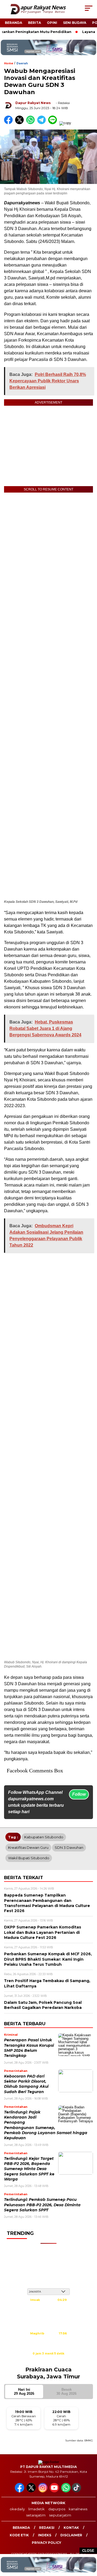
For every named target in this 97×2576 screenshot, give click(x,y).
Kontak (71, 2528)
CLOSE (88, 2551)
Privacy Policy (46, 2543)
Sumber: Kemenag (48, 2359)
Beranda (13, 23)
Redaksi (47, 2528)
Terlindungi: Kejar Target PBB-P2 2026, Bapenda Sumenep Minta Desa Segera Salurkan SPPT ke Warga (29, 2169)
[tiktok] (77, 2491)
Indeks (45, 2535)
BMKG (89, 2440)
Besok (66, 2392)
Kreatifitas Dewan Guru (28, 1847)
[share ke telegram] (42, 123)
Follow (79, 1794)
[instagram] (43, 2491)
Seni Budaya (75, 23)
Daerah (22, 63)
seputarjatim (60, 2515)
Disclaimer (71, 2535)
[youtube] (55, 2491)
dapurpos (57, 2509)
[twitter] (32, 2491)
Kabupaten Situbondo (44, 1837)
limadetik (37, 2509)
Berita (34, 23)
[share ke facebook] (10, 123)
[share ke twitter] (21, 123)
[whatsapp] (66, 2491)
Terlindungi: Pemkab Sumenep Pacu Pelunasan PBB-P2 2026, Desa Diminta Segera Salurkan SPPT (42, 2205)
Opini (52, 23)
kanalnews (78, 2509)
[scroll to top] (90, 2545)
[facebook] (20, 2491)
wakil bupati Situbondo (29, 1858)
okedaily (17, 2509)
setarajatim (36, 2515)
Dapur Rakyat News (33, 103)
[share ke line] (54, 123)
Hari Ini (24, 2392)
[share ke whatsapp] (32, 123)
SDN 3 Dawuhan (69, 1847)
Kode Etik (19, 2535)
